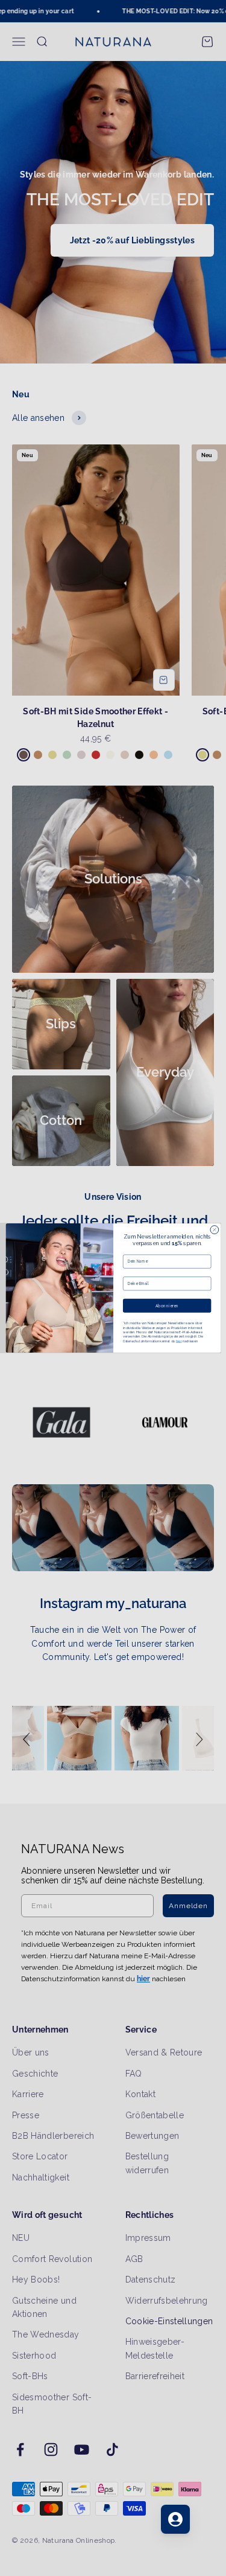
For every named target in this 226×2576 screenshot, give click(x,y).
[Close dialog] (214, 1230)
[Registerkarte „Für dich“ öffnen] (175, 2519)
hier (178, 1341)
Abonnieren (167, 1306)
